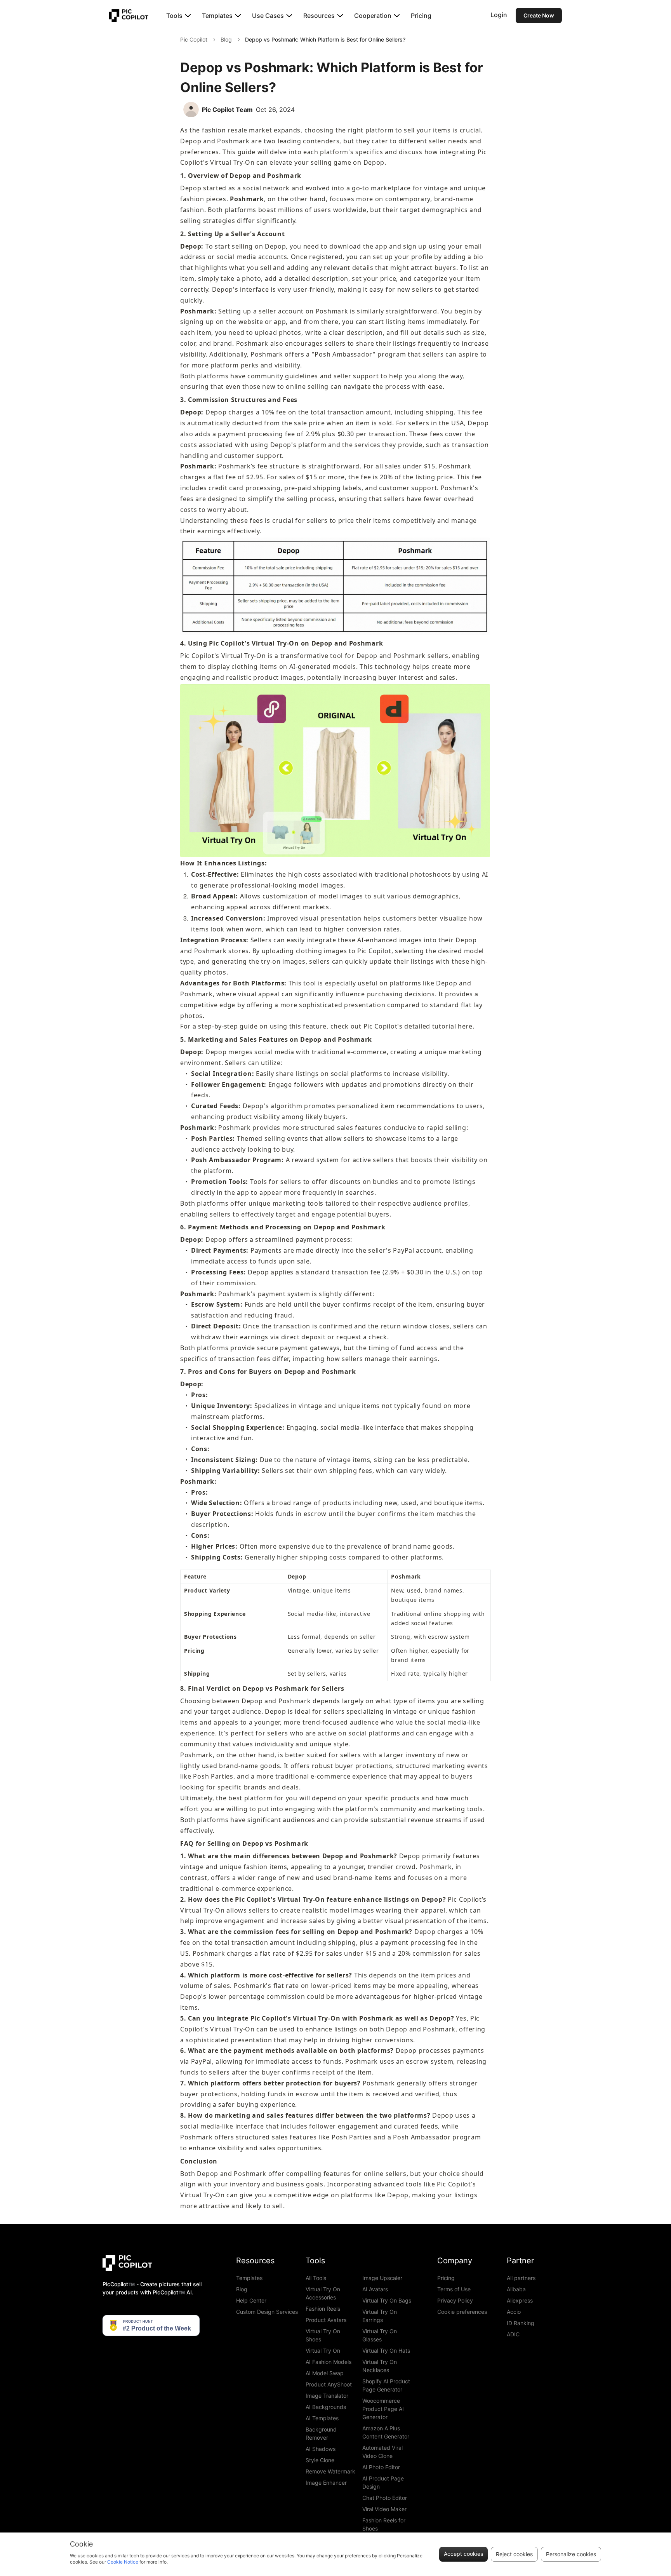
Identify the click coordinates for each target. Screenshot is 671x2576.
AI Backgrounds (326, 2407)
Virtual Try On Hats (386, 2351)
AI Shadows (321, 2449)
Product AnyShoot (329, 2384)
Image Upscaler (382, 2278)
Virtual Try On (323, 2351)
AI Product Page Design (383, 2482)
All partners (521, 2278)
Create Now (539, 15)
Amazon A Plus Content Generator (386, 2432)
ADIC (513, 2334)
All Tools (316, 2278)
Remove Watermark (330, 2471)
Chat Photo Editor (385, 2498)
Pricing (421, 16)
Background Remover (321, 2433)
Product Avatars (326, 2320)
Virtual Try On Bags (387, 2300)
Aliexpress (520, 2300)
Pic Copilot (194, 39)
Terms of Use (454, 2289)
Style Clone (320, 2460)
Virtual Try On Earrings (380, 2316)
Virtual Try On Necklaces (380, 2366)
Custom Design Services (267, 2312)
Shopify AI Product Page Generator (386, 2385)
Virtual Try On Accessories (323, 2293)
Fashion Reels (323, 2309)
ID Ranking (521, 2323)
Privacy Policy (455, 2300)
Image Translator (327, 2396)
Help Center (251, 2300)
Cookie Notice (123, 2562)
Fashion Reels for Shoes (384, 2524)
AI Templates (322, 2418)
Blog (226, 39)
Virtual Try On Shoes (323, 2335)
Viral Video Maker (384, 2509)
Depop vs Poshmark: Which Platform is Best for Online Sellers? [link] (325, 39)
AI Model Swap (325, 2373)
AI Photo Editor (381, 2467)
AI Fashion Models (329, 2362)
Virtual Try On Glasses (380, 2335)
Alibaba (516, 2289)
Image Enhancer (326, 2483)
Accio (514, 2312)
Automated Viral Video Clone (382, 2452)
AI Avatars (375, 2289)
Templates (249, 2278)
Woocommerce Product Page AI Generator (383, 2409)
